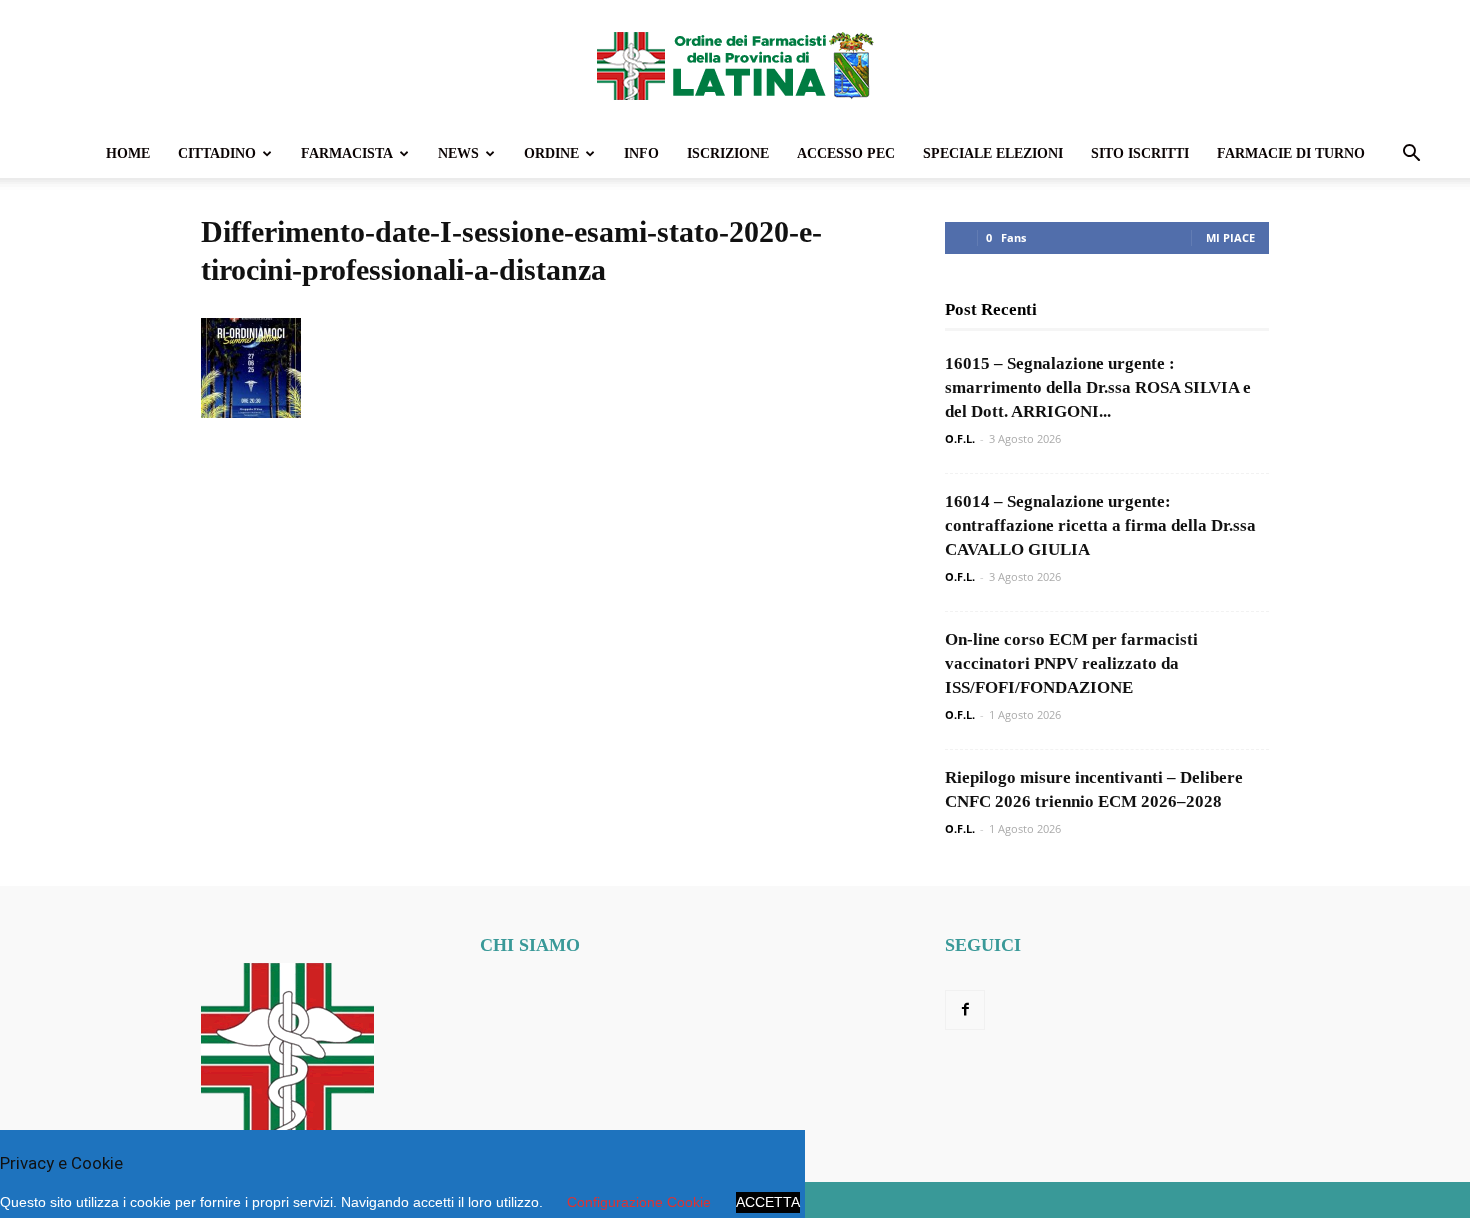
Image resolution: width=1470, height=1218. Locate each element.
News (458, 153)
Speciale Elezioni (993, 153)
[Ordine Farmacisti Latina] (735, 66)
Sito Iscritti (1140, 153)
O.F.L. (960, 438)
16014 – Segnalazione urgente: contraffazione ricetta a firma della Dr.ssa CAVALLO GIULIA (1100, 525)
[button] (1411, 155)
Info (641, 153)
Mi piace (1230, 237)
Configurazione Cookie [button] (639, 1202)
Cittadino (217, 153)
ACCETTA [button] (768, 1202)
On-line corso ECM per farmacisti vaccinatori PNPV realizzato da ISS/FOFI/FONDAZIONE (1071, 663)
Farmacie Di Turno (1291, 153)
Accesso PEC (846, 153)
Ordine (551, 153)
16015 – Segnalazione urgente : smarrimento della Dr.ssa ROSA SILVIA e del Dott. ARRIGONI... (1098, 387)
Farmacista (347, 153)
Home (128, 153)
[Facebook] (965, 1010)
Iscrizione (728, 153)
